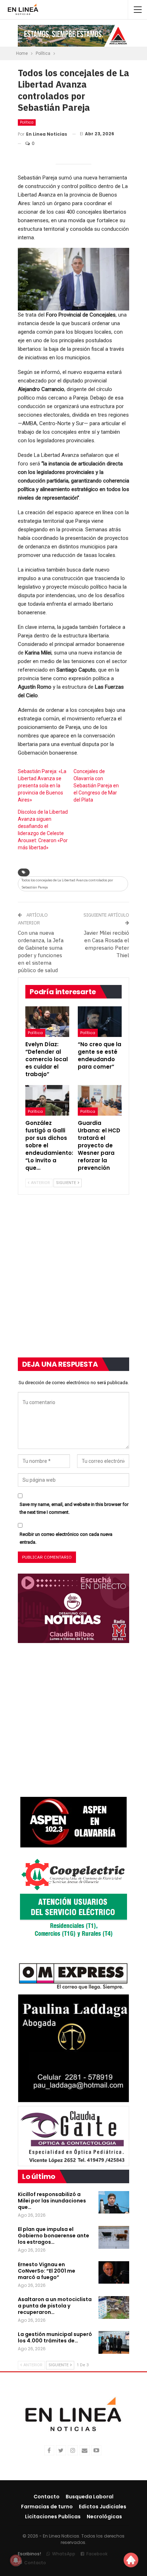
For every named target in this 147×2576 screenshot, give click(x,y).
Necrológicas (104, 2517)
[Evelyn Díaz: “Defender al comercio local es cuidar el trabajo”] (47, 1022)
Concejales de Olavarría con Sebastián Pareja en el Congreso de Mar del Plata (96, 786)
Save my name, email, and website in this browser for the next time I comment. (74, 1508)
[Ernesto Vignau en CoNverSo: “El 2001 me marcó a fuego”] (114, 2273)
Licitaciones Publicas (53, 2517)
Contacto (47, 2497)
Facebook (97, 2554)
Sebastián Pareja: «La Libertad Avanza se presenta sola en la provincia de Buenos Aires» (42, 786)
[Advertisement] (73, 1281)
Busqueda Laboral (90, 2497)
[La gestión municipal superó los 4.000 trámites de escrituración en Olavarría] (114, 2342)
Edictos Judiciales (103, 2507)
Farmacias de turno (47, 2507)
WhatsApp (64, 2554)
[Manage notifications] (16, 2560)
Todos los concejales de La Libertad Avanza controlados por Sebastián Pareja (67, 884)
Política (27, 122)
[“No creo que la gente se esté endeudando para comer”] (100, 1022)
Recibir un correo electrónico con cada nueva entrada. (66, 1538)
